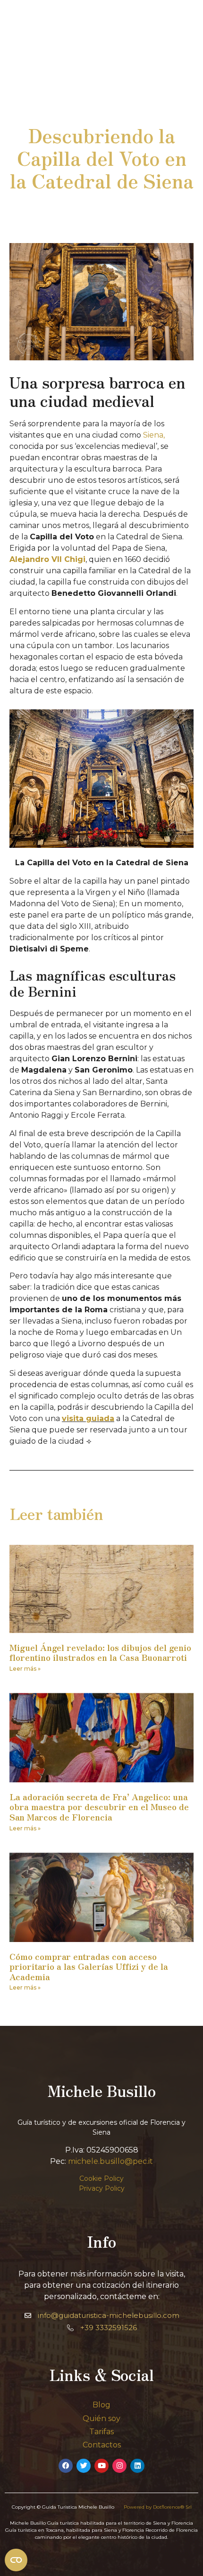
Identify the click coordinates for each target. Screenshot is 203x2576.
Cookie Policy (101, 2178)
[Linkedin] (137, 2466)
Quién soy (101, 2418)
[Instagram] (119, 2466)
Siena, (154, 435)
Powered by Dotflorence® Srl (158, 2507)
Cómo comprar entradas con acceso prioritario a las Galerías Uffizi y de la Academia (89, 1966)
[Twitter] (84, 2466)
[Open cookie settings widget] (16, 2560)
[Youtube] (101, 2466)
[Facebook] (66, 2466)
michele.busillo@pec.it (110, 2161)
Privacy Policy (102, 2188)
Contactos (102, 2445)
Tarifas (101, 2432)
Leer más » (25, 1669)
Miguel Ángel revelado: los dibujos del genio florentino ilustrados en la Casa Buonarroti (100, 1652)
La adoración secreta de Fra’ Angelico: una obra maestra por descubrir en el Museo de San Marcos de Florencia (99, 1807)
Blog (101, 2405)
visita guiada (88, 1418)
